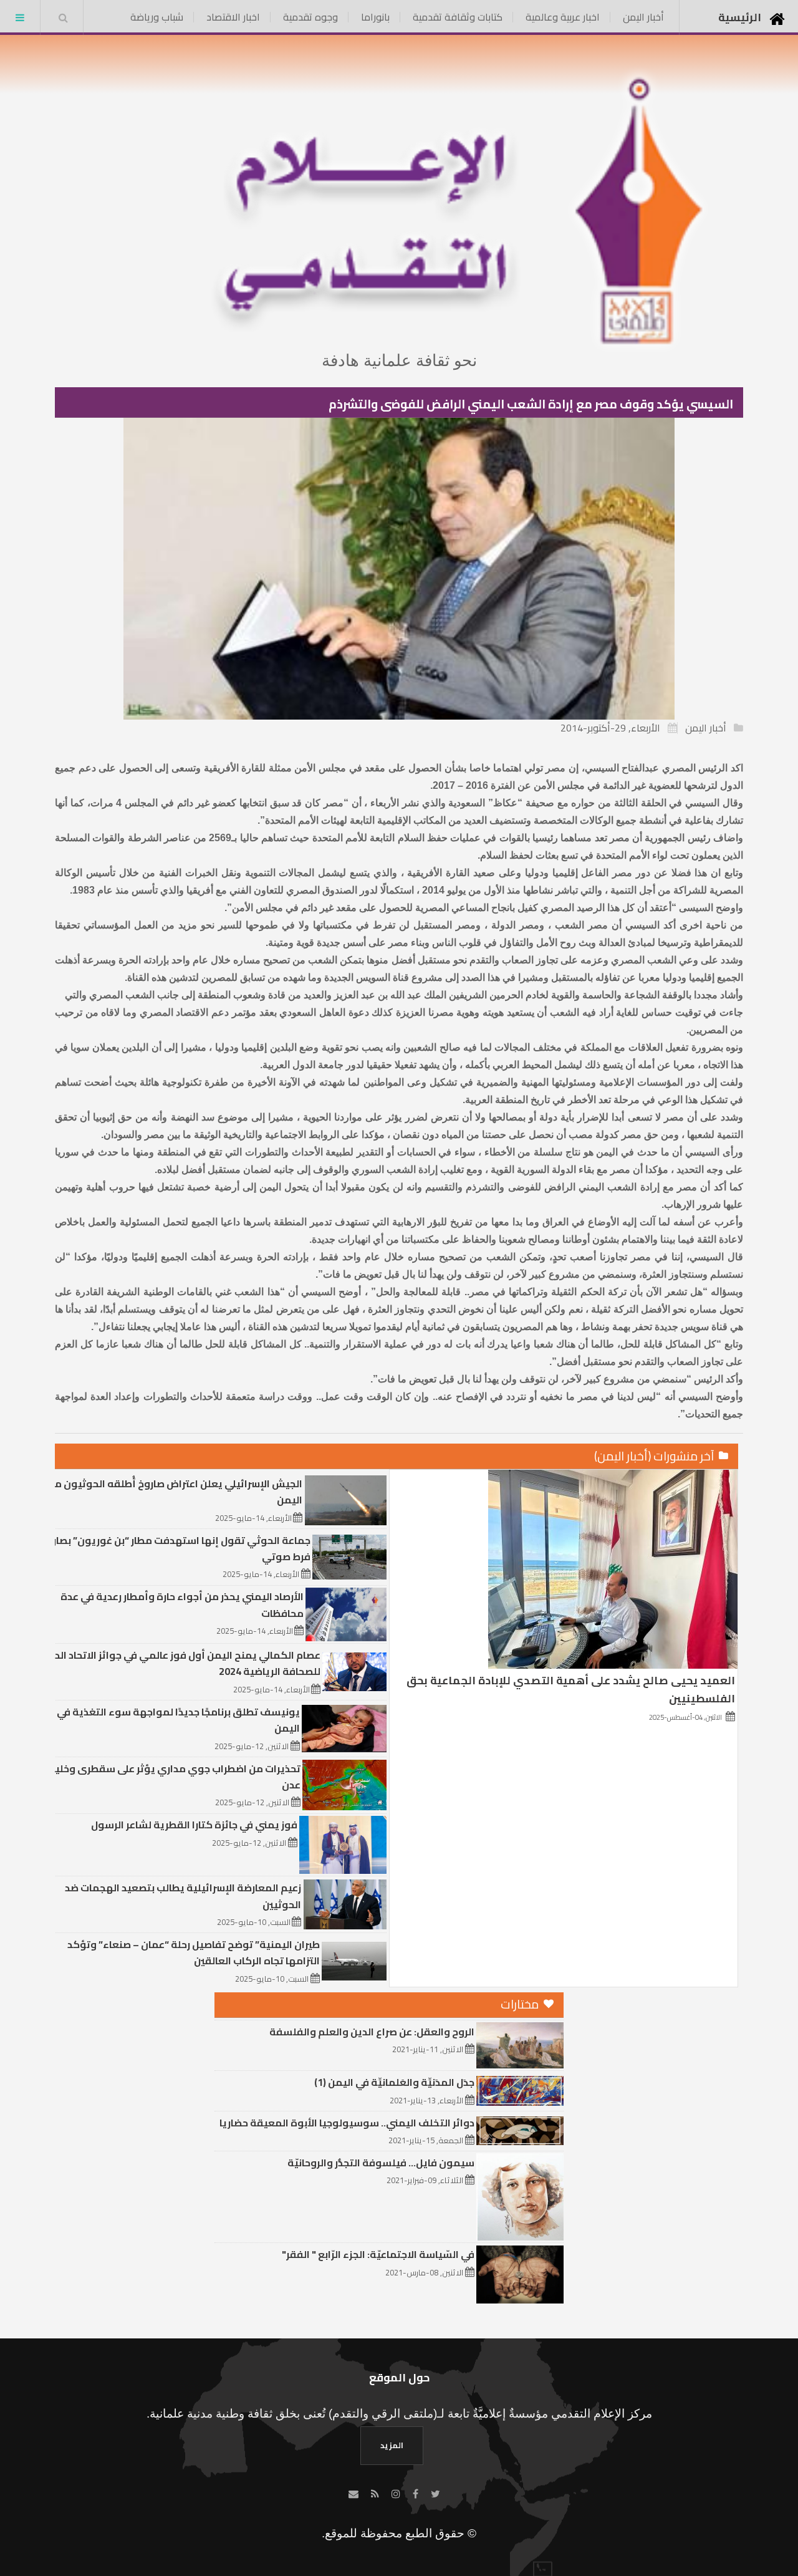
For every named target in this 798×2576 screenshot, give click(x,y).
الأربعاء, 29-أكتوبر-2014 (610, 728)
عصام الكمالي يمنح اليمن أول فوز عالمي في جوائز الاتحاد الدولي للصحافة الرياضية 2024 (179, 1663)
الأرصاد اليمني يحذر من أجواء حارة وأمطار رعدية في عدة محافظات (182, 1604)
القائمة (20, 17)
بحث (63, 17)
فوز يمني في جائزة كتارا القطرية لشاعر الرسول (194, 1825)
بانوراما (375, 17)
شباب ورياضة (157, 17)
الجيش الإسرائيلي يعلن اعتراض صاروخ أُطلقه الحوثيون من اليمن (175, 1492)
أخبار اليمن (643, 17)
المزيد (392, 2445)
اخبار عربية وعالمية (563, 17)
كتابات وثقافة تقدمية (458, 17)
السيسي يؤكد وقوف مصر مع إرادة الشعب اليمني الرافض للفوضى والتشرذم (531, 404)
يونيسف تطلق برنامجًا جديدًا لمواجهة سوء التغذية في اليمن (178, 1720)
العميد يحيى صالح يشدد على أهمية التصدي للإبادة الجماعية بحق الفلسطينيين (571, 1689)
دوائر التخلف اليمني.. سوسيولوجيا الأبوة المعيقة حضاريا (347, 2123)
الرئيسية (740, 17)
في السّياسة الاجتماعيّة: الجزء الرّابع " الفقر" (378, 2254)
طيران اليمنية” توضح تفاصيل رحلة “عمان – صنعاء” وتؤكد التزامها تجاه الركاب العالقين (194, 1952)
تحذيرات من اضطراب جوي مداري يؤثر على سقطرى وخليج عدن (175, 1777)
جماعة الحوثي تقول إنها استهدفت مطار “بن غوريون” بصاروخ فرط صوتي (175, 1548)
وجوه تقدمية (310, 17)
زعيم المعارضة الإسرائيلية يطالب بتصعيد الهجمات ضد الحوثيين (183, 1896)
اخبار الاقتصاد (233, 17)
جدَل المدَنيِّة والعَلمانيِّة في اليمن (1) (394, 2082)
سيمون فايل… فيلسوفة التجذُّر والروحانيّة (381, 2163)
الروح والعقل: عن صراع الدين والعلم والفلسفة (372, 2032)
